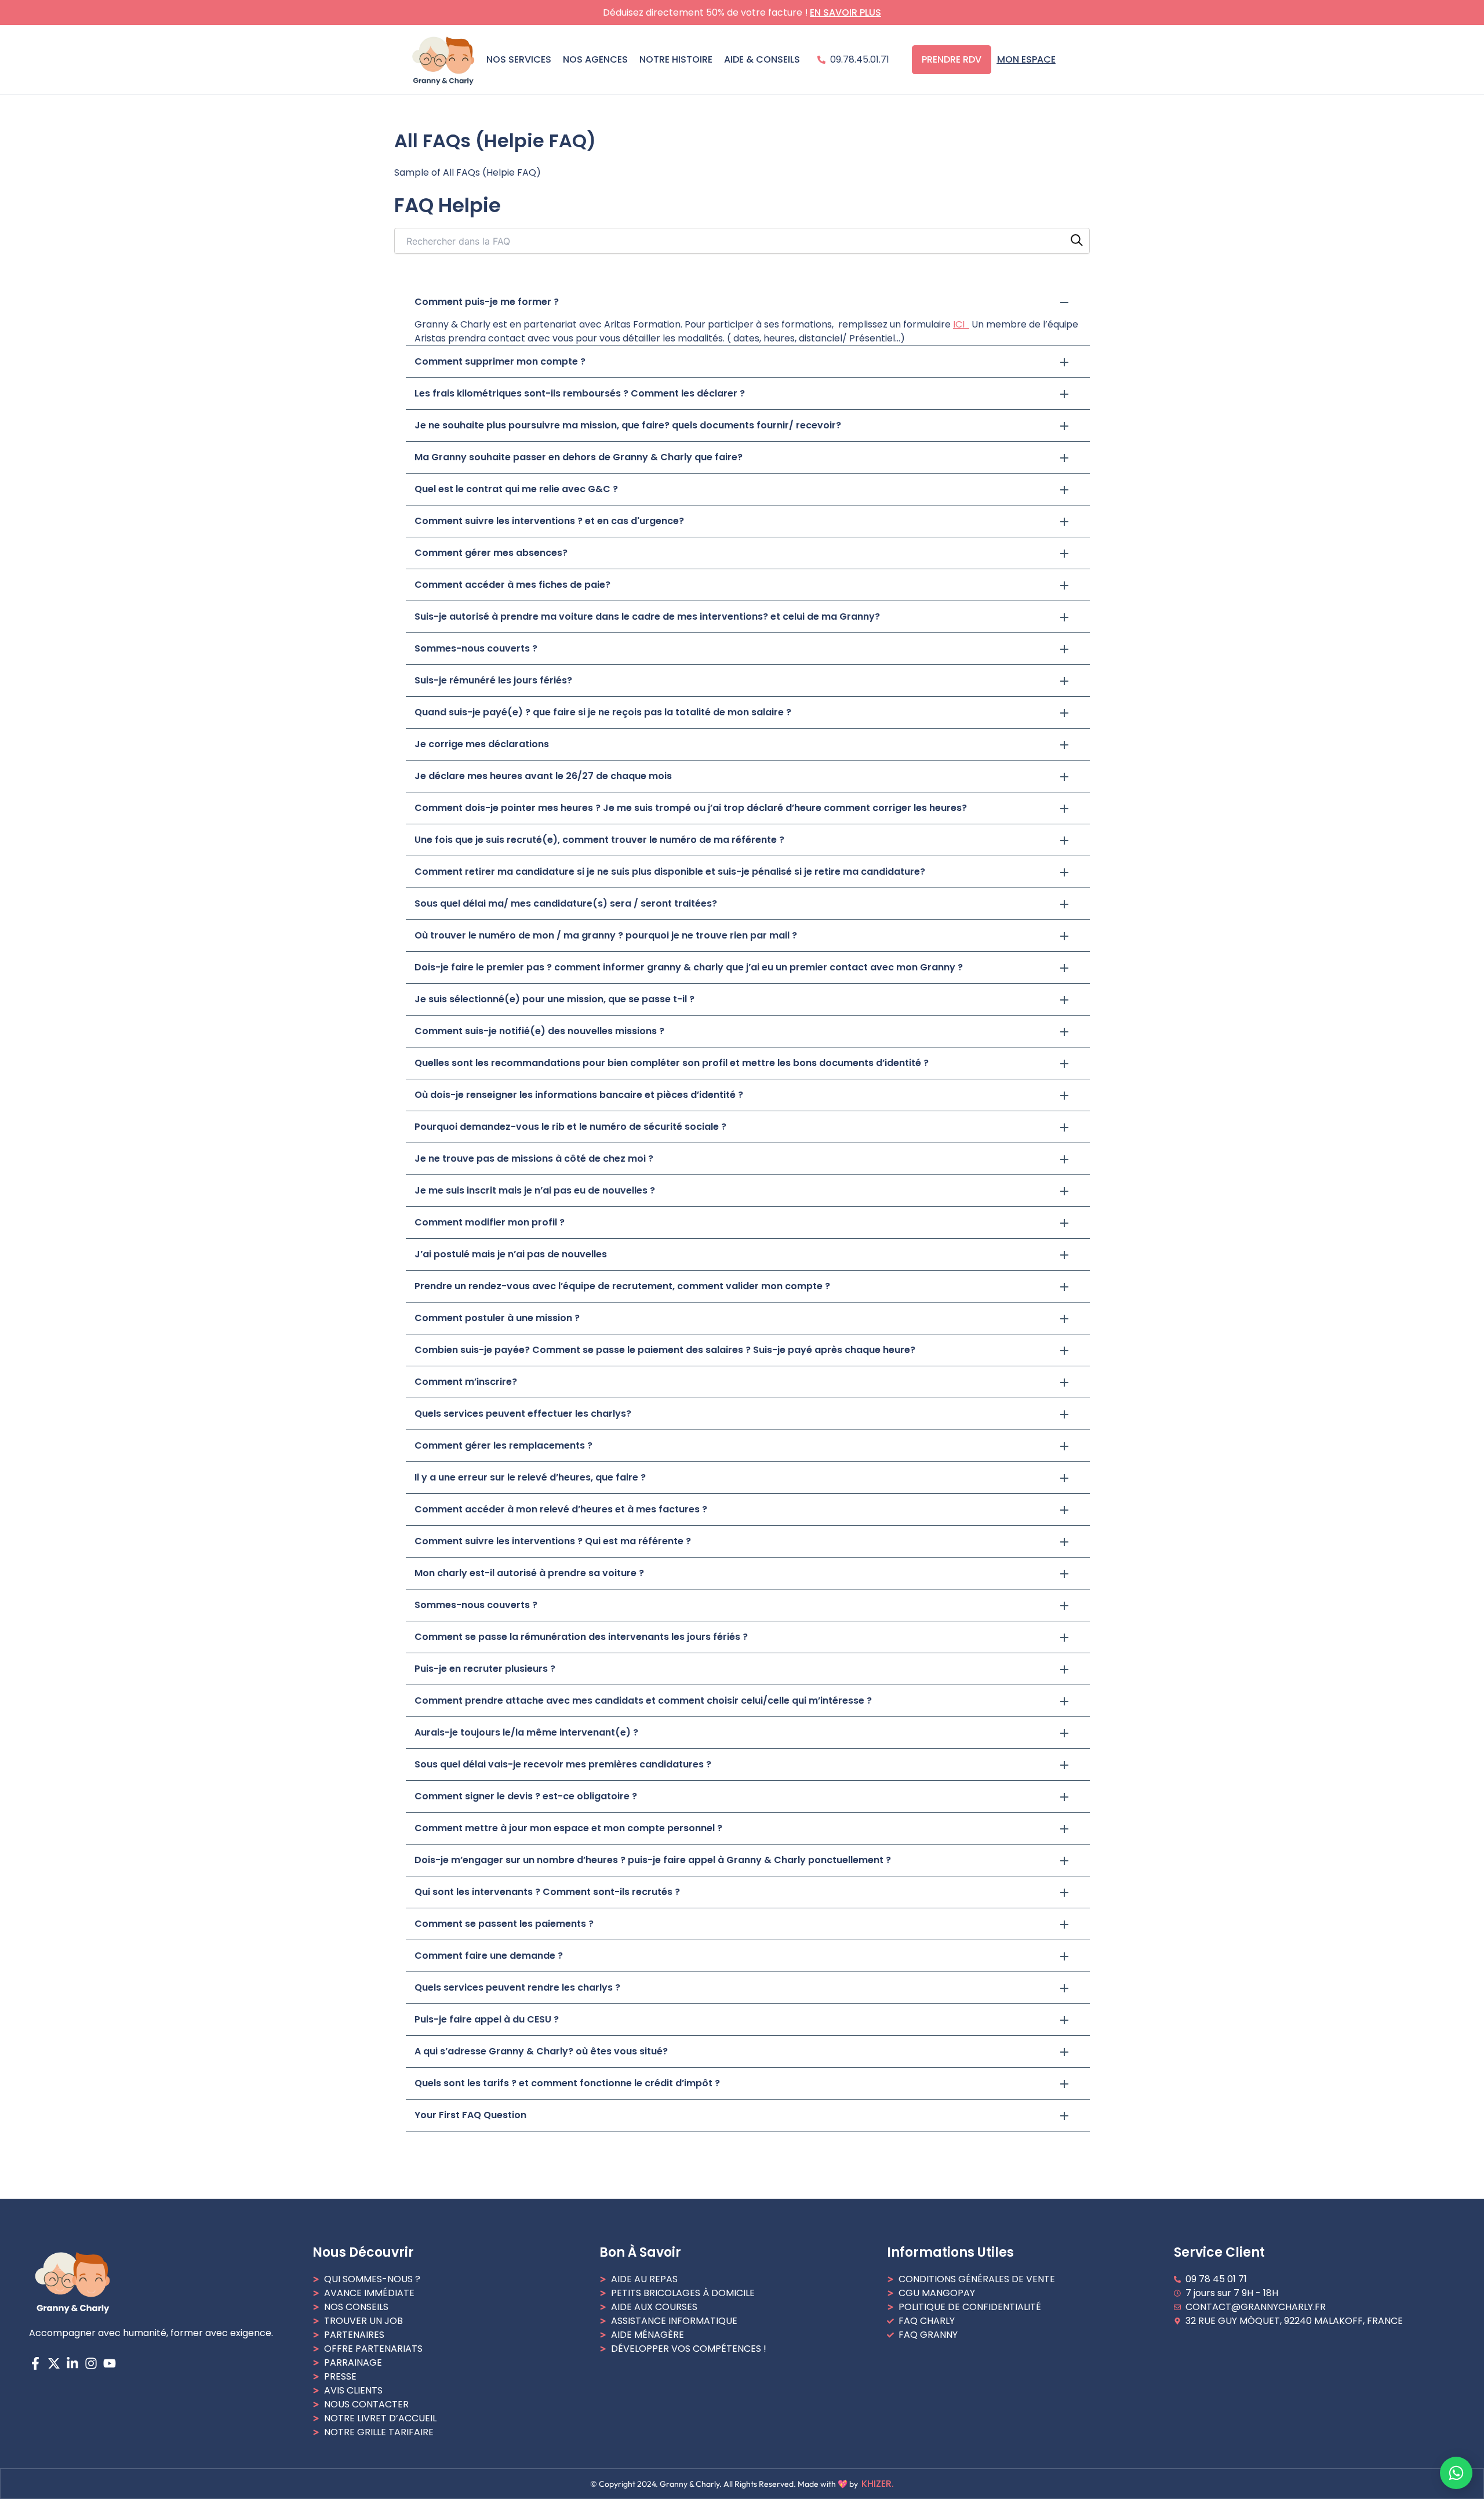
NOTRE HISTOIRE (676, 59)
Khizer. (878, 2484)
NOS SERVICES (519, 59)
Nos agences (595, 59)
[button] (748, 302)
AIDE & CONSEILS (762, 59)
